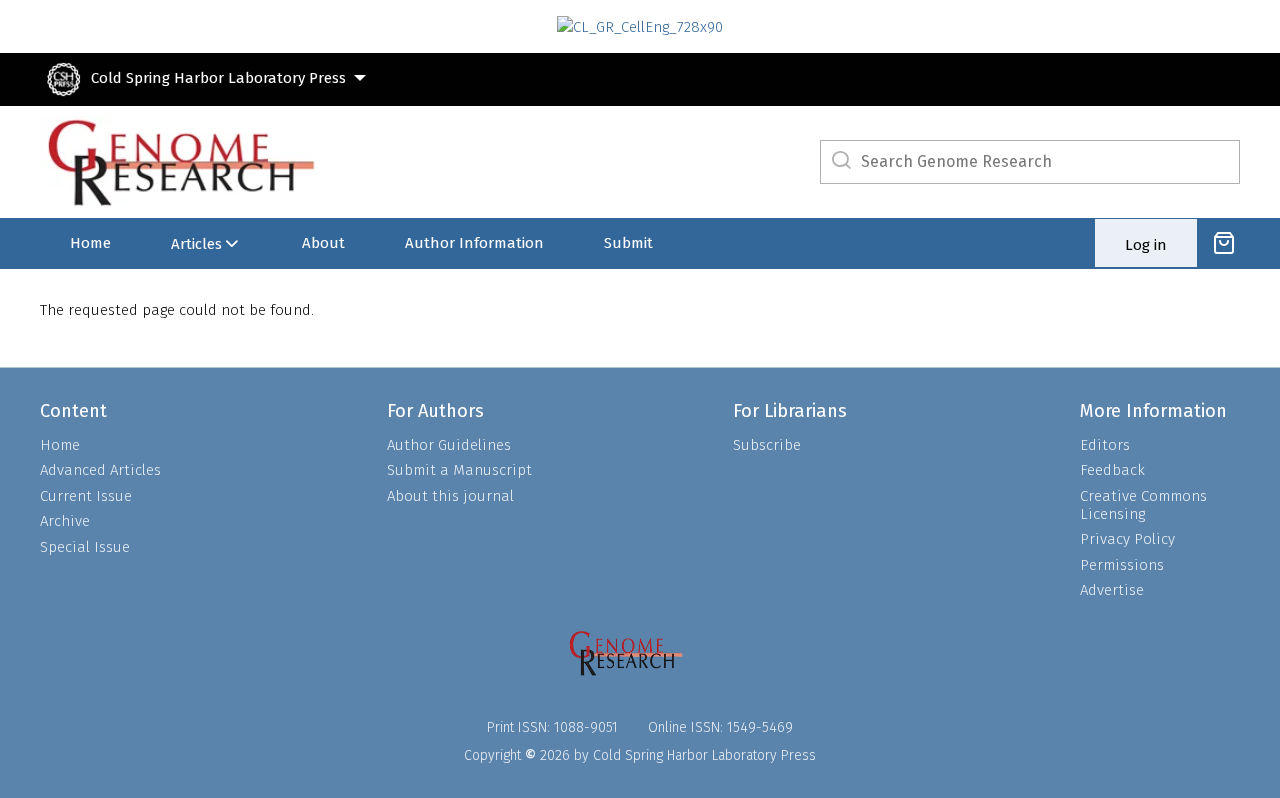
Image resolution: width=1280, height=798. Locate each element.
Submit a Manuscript (459, 470)
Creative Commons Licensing (1143, 505)
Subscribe (767, 445)
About (323, 243)
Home (90, 243)
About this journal (450, 496)
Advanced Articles (100, 470)
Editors (1105, 445)
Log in (1146, 245)
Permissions (1122, 565)
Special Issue (85, 547)
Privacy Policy (1127, 539)
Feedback (1112, 470)
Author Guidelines (449, 445)
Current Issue (86, 496)
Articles (196, 244)
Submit (628, 243)
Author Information (474, 243)
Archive (65, 521)
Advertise (1112, 590)
